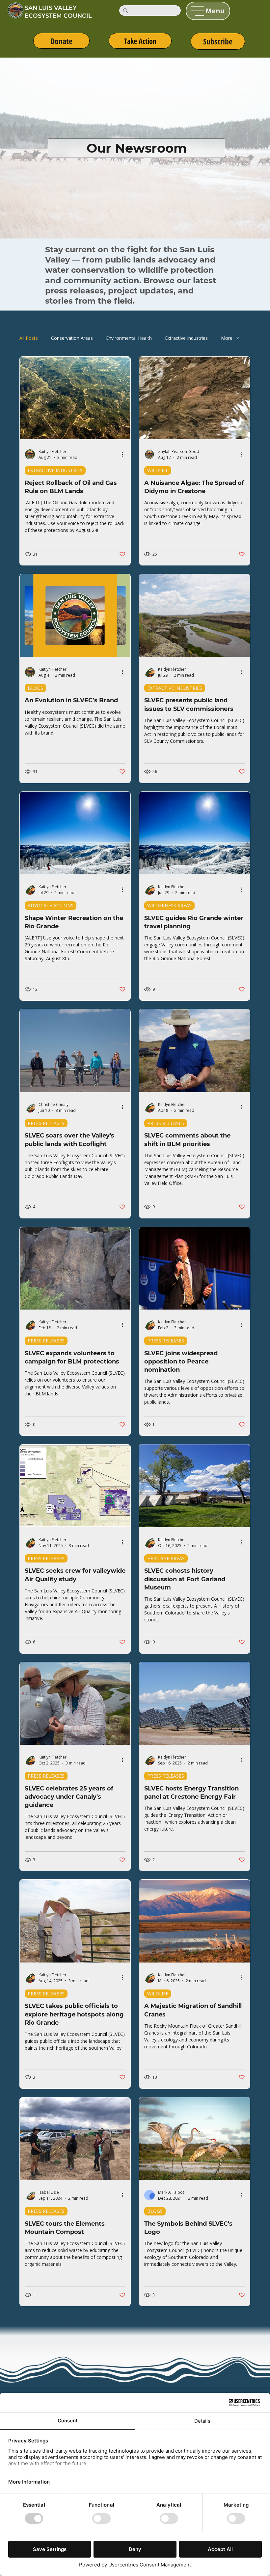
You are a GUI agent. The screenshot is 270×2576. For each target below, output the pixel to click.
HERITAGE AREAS (166, 1558)
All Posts (29, 338)
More (227, 338)
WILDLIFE (158, 470)
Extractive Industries (186, 338)
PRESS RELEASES (46, 1123)
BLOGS (35, 688)
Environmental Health (129, 338)
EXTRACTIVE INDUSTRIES (55, 470)
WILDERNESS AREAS (169, 905)
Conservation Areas (72, 338)
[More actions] (124, 454)
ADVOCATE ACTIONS (51, 905)
